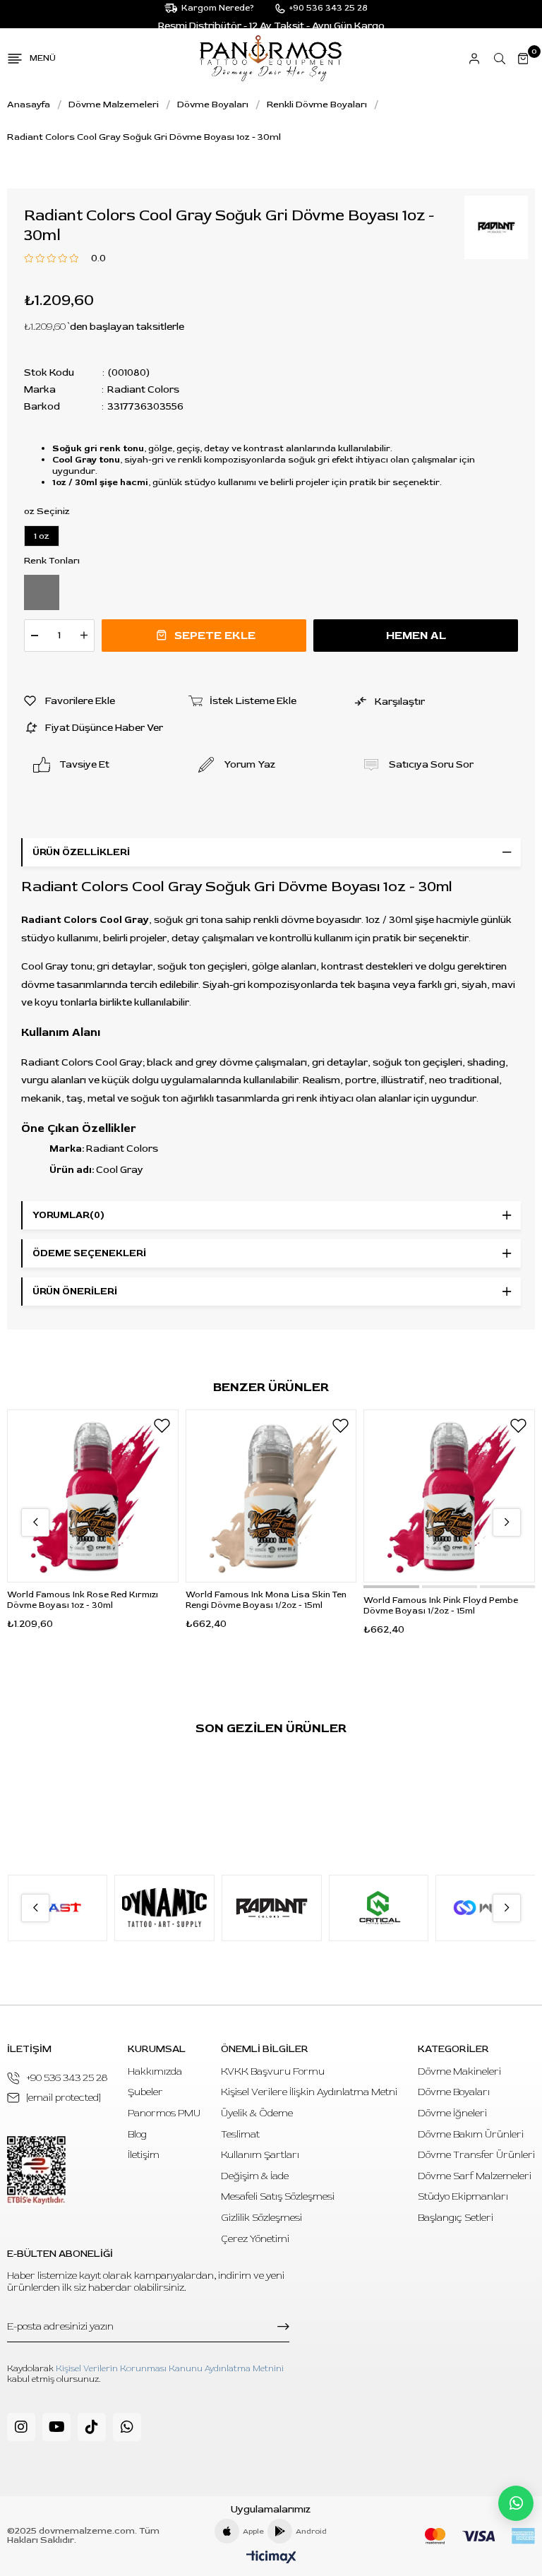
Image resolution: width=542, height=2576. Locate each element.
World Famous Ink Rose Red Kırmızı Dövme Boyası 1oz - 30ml (83, 1600)
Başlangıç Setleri (456, 2218)
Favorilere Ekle (162, 1426)
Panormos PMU (164, 2113)
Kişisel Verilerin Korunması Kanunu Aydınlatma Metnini (170, 2369)
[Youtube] (56, 2427)
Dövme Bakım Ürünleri (471, 2134)
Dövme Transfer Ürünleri (476, 2155)
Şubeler (145, 2092)
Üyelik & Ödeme (257, 2113)
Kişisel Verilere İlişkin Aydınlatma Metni (309, 2092)
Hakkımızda (155, 2071)
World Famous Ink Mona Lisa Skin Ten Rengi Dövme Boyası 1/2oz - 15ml (266, 1600)
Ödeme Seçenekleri (89, 1253)
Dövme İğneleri (452, 2113)
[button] (391, 1587)
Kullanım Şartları (260, 2155)
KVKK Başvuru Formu (273, 2071)
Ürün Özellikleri (81, 852)
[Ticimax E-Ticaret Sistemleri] (271, 2558)
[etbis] (36, 2170)
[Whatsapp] (127, 2427)
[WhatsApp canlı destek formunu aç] (516, 2503)
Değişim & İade (255, 2176)
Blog (137, 2134)
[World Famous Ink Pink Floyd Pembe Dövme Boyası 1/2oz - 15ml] (449, 1496)
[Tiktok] (92, 2427)
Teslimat (240, 2134)
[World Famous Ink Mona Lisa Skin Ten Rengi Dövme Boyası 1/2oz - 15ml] (271, 1496)
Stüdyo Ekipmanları (463, 2196)
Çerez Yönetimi (255, 2239)
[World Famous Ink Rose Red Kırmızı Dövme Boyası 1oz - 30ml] (93, 1496)
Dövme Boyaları (454, 2092)
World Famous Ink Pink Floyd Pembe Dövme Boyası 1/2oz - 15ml (441, 1606)
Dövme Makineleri (459, 2071)
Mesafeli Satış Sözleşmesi (278, 2196)
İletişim (144, 2155)
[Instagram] (21, 2427)
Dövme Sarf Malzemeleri (475, 2176)
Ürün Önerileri (75, 1291)
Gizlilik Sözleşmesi (261, 2218)
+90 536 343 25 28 (67, 2078)
